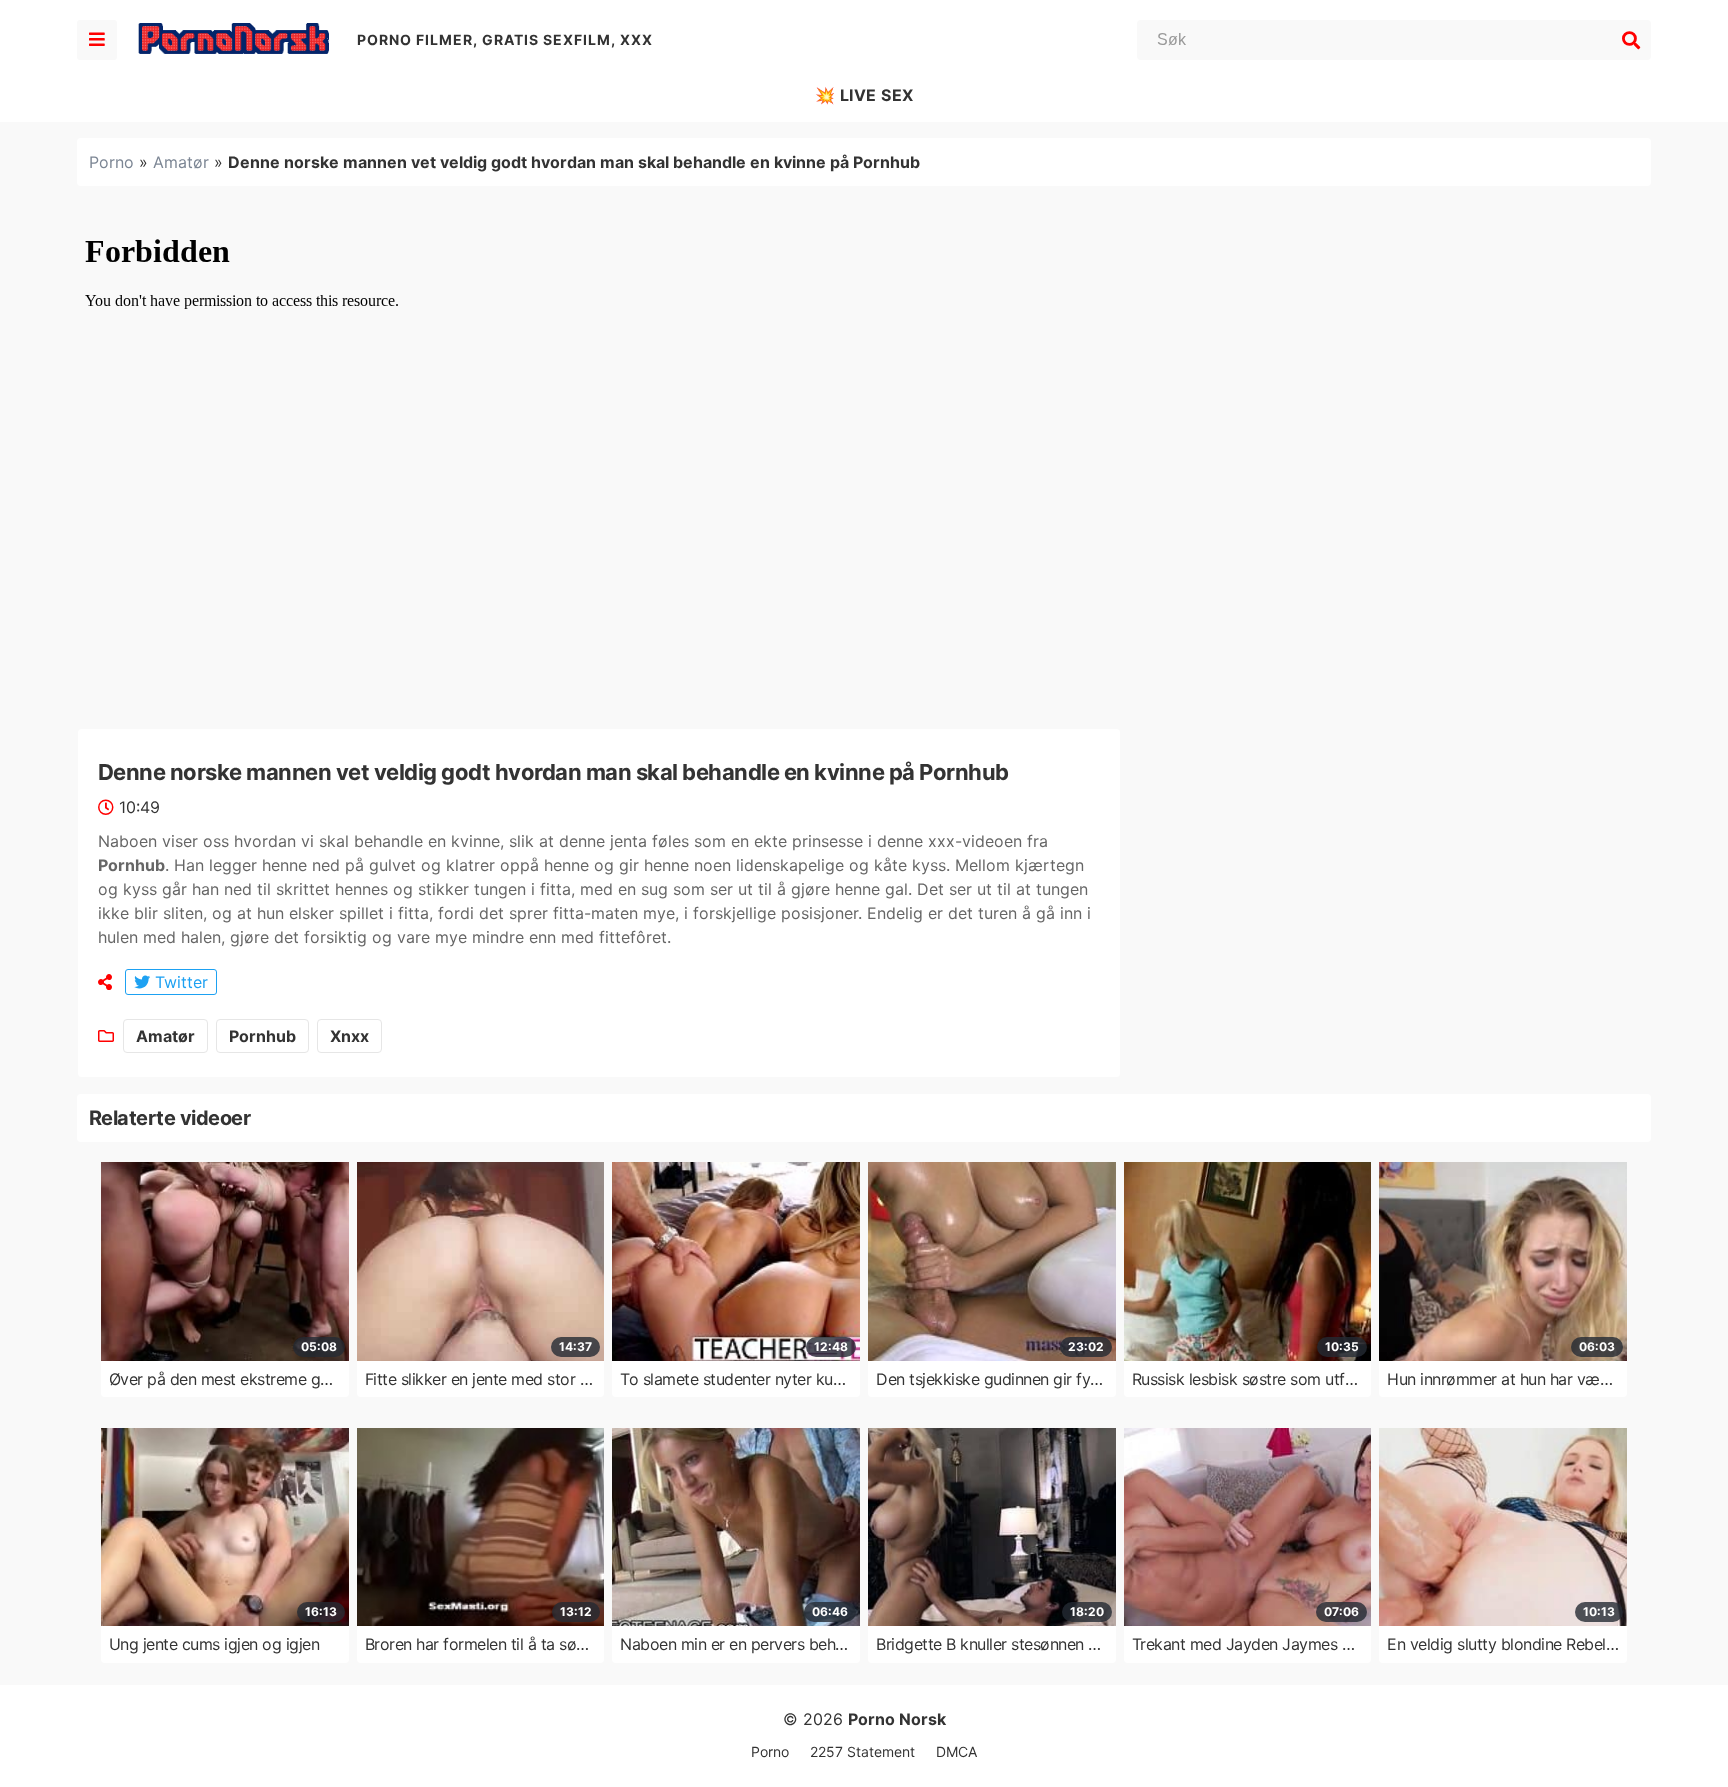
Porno (111, 162)
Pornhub (262, 1036)
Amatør (181, 162)
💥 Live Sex (864, 95)
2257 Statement (862, 1751)
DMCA (956, 1751)
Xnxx (349, 1036)
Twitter (179, 982)
